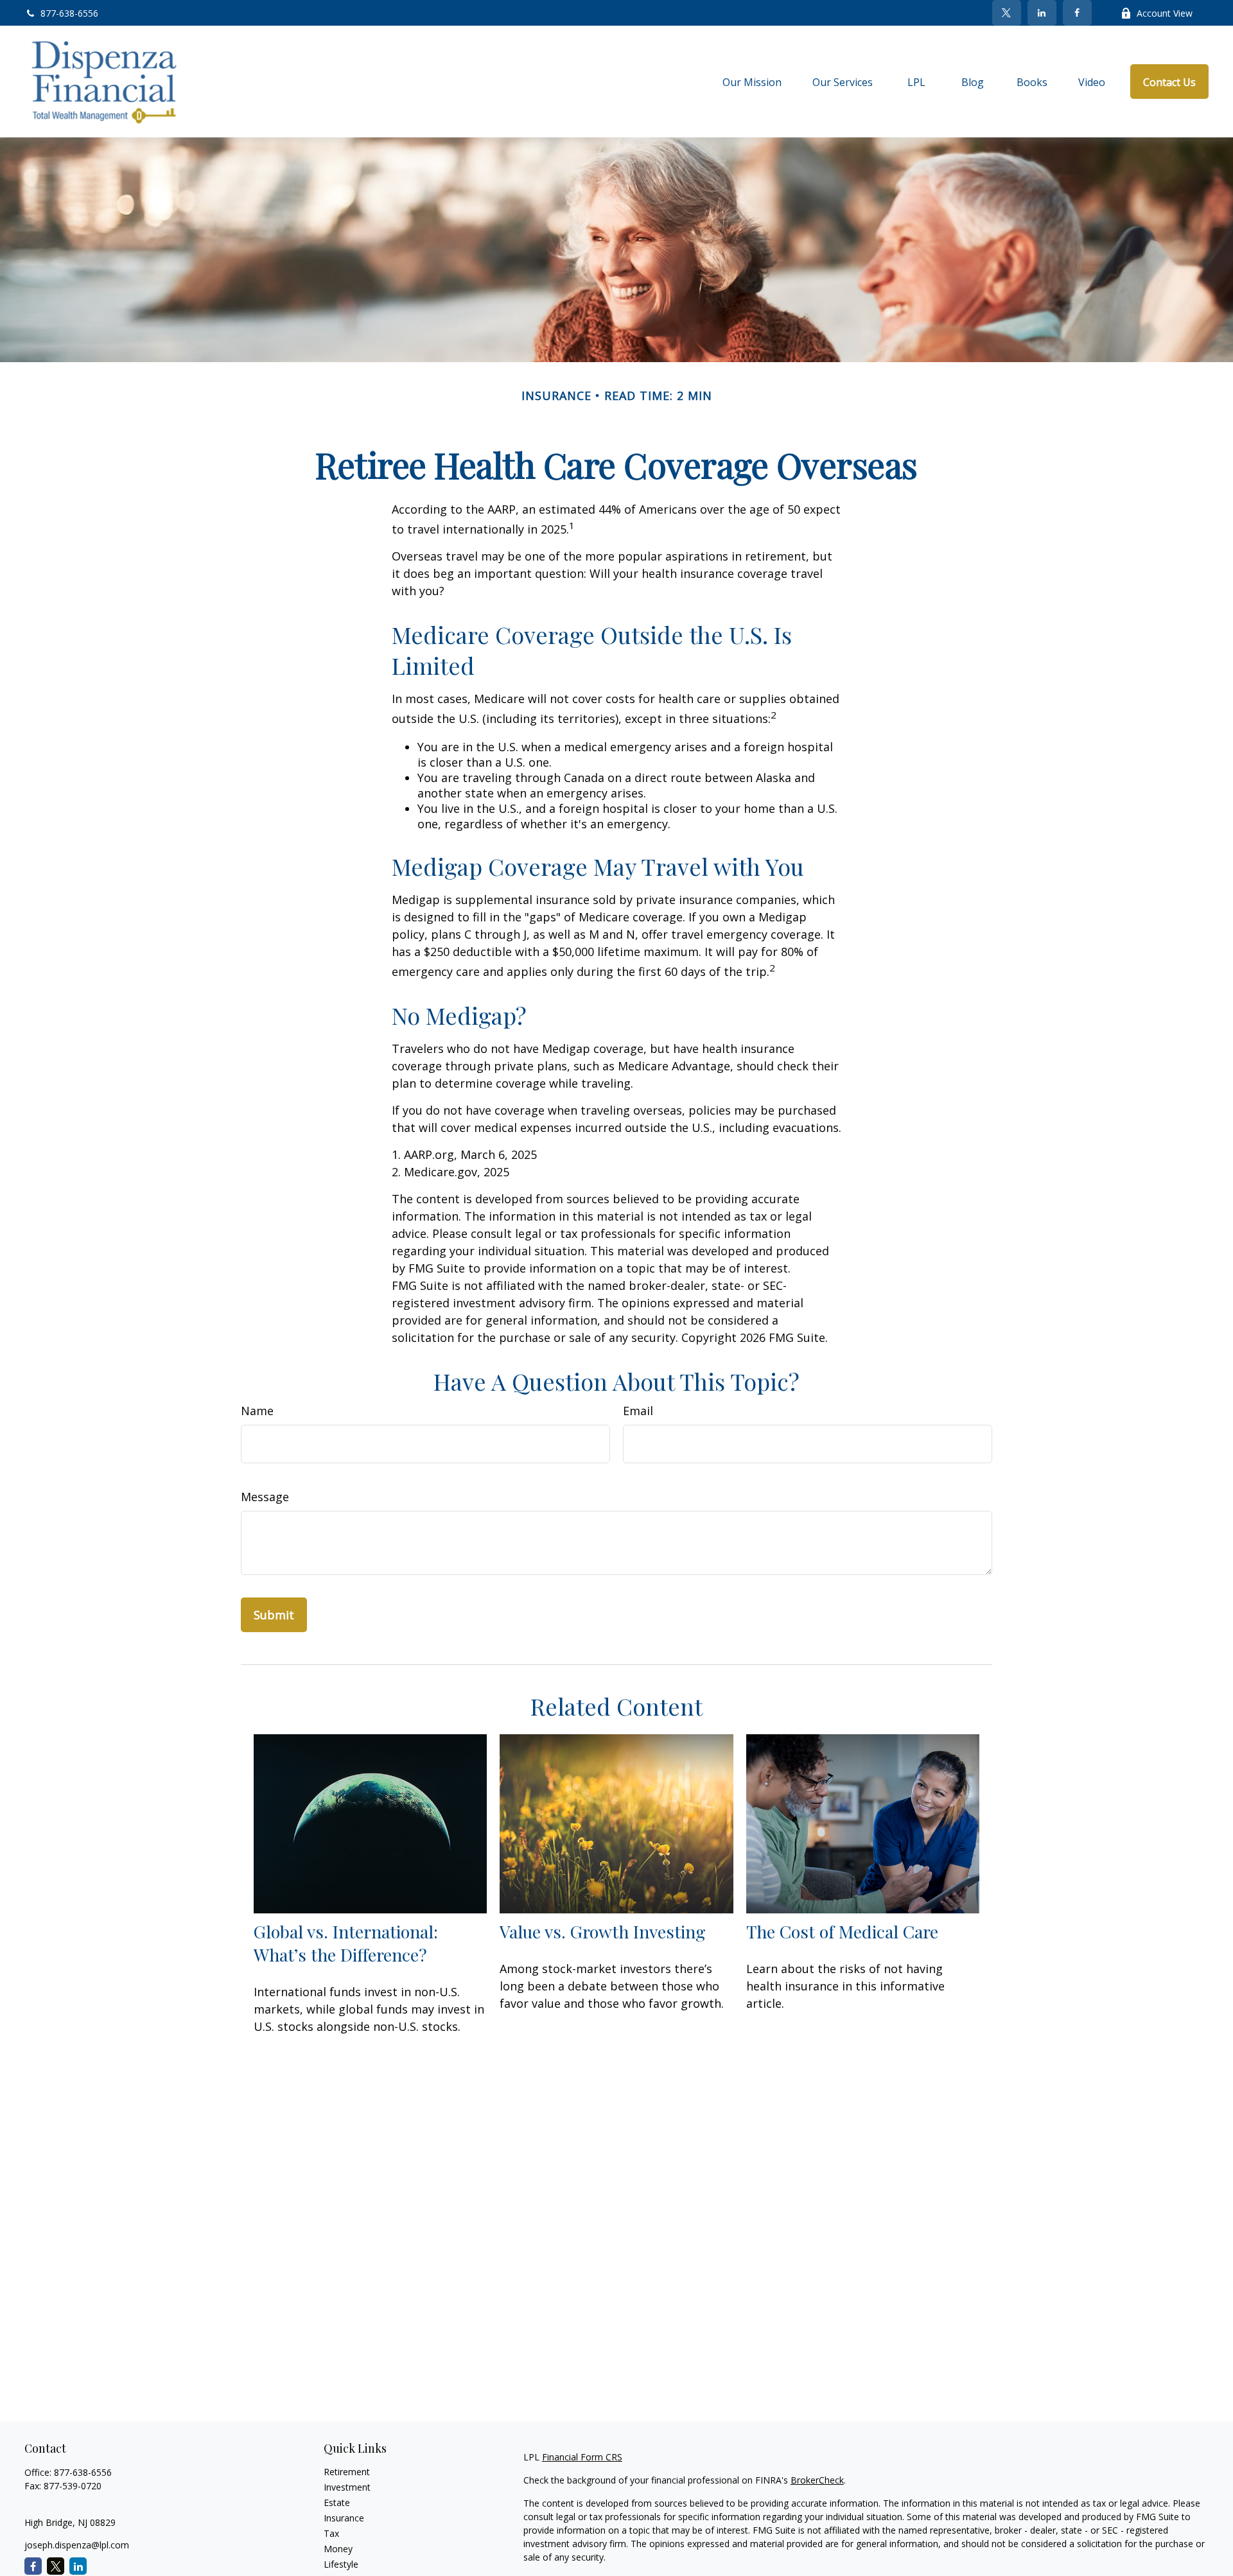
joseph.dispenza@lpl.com (77, 2545)
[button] (752, 82)
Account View (1165, 13)
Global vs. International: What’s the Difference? (346, 1943)
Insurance (344, 2518)
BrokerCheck (817, 2480)
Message (265, 1497)
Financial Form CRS (582, 2457)
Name (257, 1411)
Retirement (347, 2472)
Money (338, 2549)
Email (638, 1411)
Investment (347, 2487)
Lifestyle (341, 2564)
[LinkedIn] (1042, 13)
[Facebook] (1077, 13)
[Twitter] (1007, 13)
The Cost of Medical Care (842, 1931)
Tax (331, 2533)
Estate (337, 2502)
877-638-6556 (69, 13)
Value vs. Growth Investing (603, 1931)
